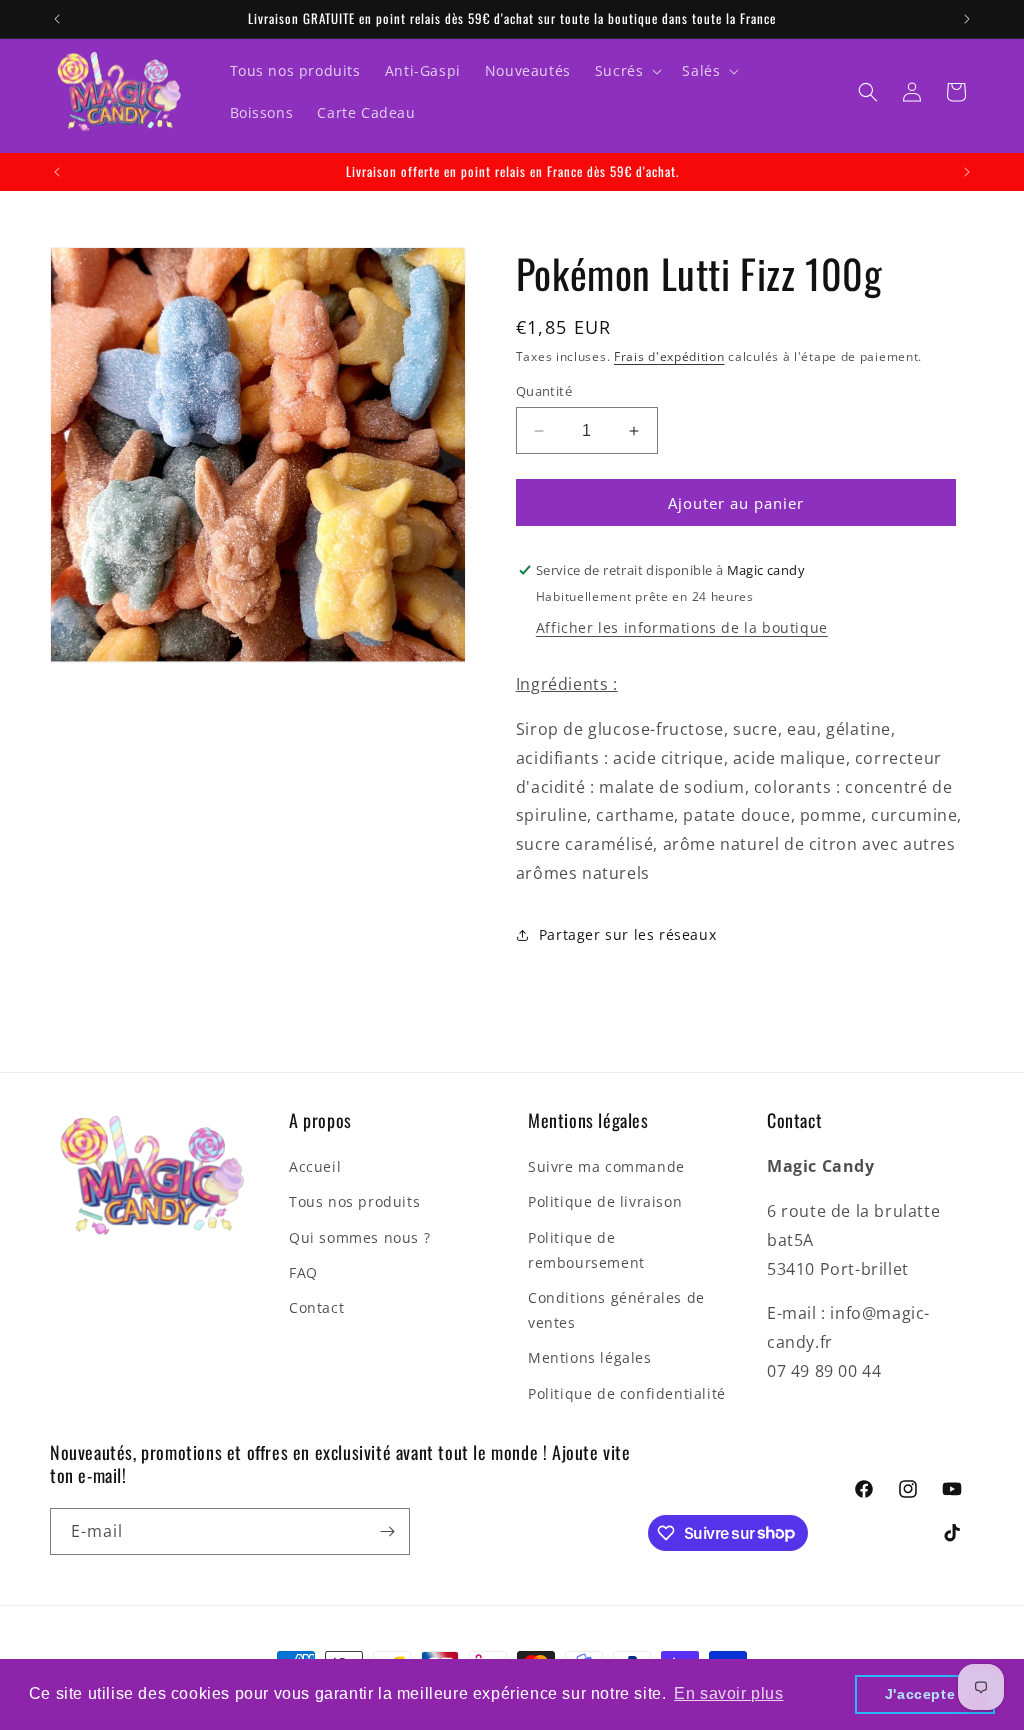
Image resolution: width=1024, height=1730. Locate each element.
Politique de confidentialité (627, 1393)
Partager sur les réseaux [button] (627, 934)
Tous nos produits (354, 1201)
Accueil (315, 1166)
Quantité (544, 391)
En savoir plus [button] (728, 1693)
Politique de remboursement (586, 1250)
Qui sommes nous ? (359, 1237)
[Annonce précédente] (57, 19)
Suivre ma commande (606, 1166)
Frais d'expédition (669, 356)
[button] (627, 71)
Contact (316, 1307)
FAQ (303, 1272)
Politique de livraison (605, 1201)
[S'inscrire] (387, 1531)
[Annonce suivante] (967, 19)
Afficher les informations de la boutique (682, 627)
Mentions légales (590, 1357)
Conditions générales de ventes (616, 1310)
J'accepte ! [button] (925, 1694)
